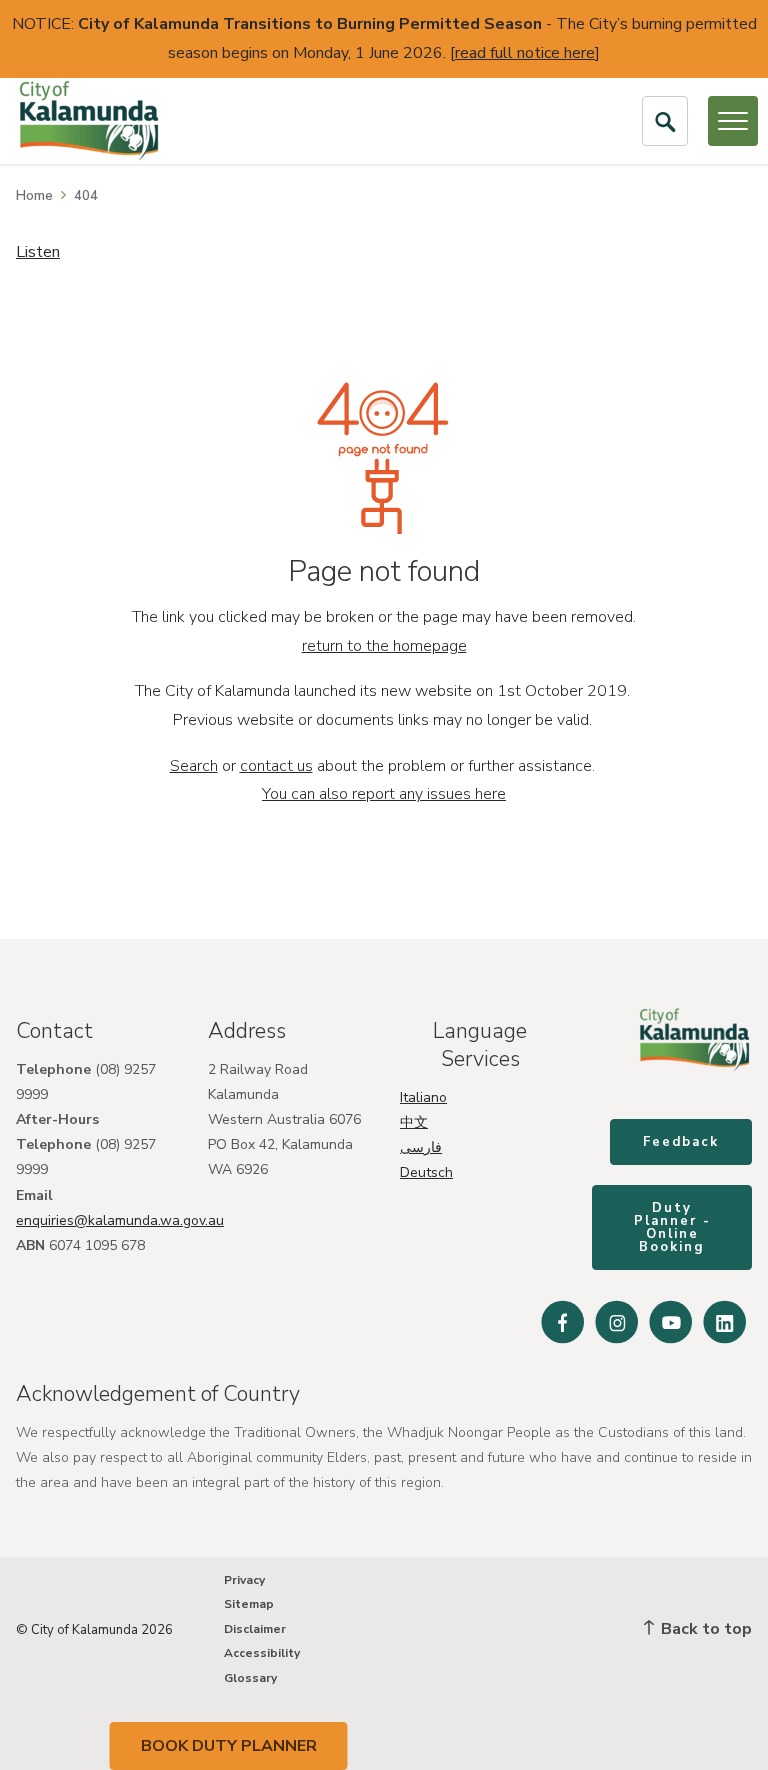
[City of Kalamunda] (89, 121)
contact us (276, 766)
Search (194, 766)
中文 (414, 1122)
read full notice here (525, 53)
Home (34, 196)
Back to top (704, 1629)
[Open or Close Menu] (733, 121)
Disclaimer (255, 1629)
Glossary (250, 1678)
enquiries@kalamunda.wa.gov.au (120, 1220)
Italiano (423, 1097)
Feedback (681, 1142)
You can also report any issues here (384, 794)
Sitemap (249, 1604)
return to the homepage (384, 646)
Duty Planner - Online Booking (672, 1227)
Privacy (244, 1580)
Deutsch (426, 1172)
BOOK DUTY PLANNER (229, 1746)
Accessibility (262, 1653)
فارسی (421, 1147)
